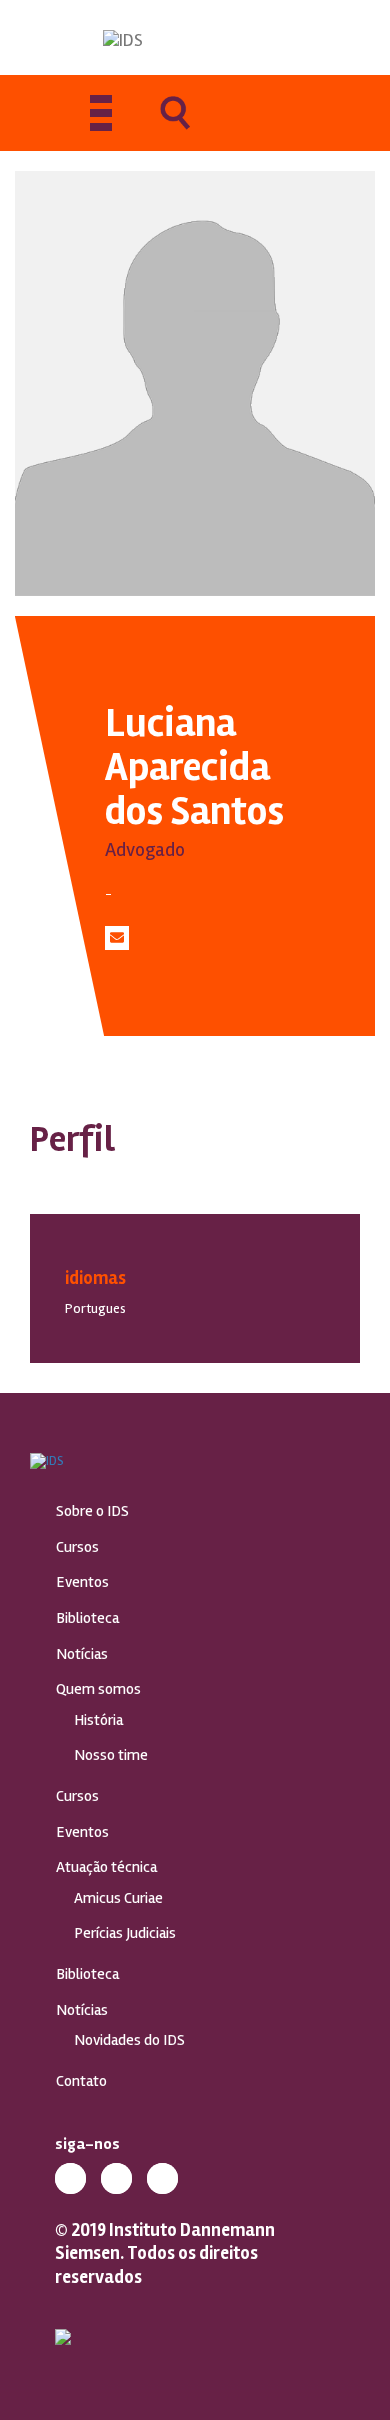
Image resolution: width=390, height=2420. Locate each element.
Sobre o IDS (92, 1511)
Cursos (77, 1547)
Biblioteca (87, 1618)
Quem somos (98, 1689)
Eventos (82, 1582)
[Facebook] (70, 2178)
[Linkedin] (116, 2178)
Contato (81, 2081)
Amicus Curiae (118, 1898)
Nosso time (111, 1755)
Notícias (82, 1654)
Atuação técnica (106, 1867)
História (98, 1720)
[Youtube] (162, 2178)
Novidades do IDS (129, 2040)
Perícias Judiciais (125, 1933)
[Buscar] (175, 126)
